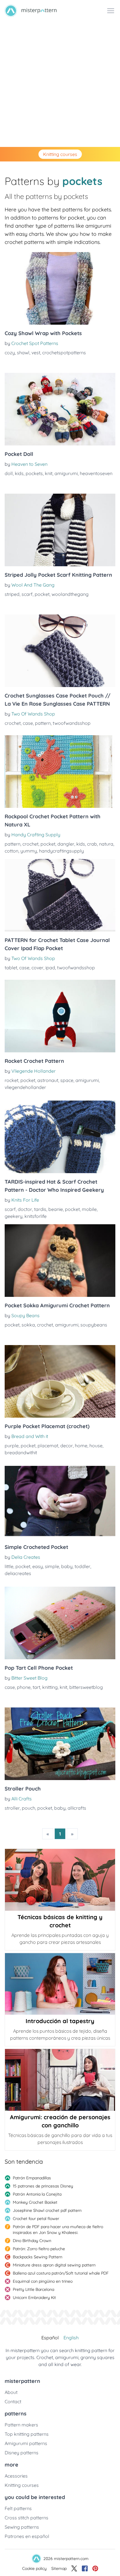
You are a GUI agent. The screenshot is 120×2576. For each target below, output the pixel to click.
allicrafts (77, 1808)
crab (92, 844)
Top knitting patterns (27, 2434)
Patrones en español (27, 2536)
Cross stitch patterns (27, 2518)
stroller (12, 1808)
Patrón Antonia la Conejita (37, 2194)
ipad (50, 968)
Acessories (16, 2476)
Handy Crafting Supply (36, 835)
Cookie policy (34, 2568)
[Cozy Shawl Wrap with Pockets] (60, 288)
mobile (89, 1209)
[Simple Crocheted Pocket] (60, 1502)
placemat (48, 1446)
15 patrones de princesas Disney (43, 2186)
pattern (43, 723)
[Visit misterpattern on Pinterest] (95, 2568)
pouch (29, 1808)
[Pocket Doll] (60, 409)
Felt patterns (18, 2508)
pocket (42, 594)
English (71, 2338)
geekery (14, 1216)
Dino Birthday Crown (32, 2241)
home (81, 1446)
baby (67, 1566)
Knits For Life (25, 1200)
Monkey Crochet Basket (35, 2202)
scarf (27, 594)
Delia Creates (26, 1557)
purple (12, 1446)
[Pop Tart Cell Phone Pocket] (60, 1623)
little (9, 1566)
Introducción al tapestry (60, 2021)
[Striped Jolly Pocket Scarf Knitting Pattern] (60, 530)
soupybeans (94, 1325)
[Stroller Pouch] (60, 1744)
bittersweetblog (86, 1687)
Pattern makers (21, 2425)
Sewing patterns (22, 2527)
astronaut (48, 1080)
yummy (29, 851)
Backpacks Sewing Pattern (38, 2257)
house (96, 1446)
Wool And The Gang (33, 585)
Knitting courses (60, 154)
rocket (12, 1080)
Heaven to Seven (29, 464)
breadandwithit (21, 1453)
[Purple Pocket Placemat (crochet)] (60, 1381)
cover (37, 968)
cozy (10, 353)
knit (49, 473)
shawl (23, 353)
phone (24, 1687)
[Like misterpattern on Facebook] (85, 2568)
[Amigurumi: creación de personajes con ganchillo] (60, 2080)
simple (52, 1566)
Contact (13, 2401)
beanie (56, 1209)
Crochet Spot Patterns (35, 343)
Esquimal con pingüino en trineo (43, 2281)
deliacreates (18, 1573)
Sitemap (59, 2568)
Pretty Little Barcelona (33, 2289)
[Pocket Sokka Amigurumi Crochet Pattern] (60, 1261)
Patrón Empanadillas (32, 2178)
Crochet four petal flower (36, 2219)
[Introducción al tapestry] (60, 1984)
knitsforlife (36, 1216)
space (67, 1080)
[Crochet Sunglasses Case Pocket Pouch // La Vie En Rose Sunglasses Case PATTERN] (60, 651)
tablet (11, 968)
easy (38, 1566)
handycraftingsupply (61, 851)
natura (106, 844)
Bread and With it (30, 1436)
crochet (13, 723)
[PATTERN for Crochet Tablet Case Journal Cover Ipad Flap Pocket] (60, 895)
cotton (12, 851)
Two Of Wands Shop (33, 714)
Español (50, 2338)
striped (12, 594)
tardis (40, 1209)
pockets (34, 473)
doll (9, 473)
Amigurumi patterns (26, 2443)
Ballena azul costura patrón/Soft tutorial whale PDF (61, 2273)
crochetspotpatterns (64, 353)
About (11, 2392)
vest (36, 353)
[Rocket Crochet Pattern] (60, 1016)
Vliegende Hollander (33, 1071)
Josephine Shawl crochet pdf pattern (47, 2210)
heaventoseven (96, 473)
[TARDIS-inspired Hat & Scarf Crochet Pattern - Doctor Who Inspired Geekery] (60, 1137)
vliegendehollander (25, 1087)
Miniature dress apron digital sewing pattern (54, 2265)
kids (19, 473)
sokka (28, 1325)
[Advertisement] (60, 84)
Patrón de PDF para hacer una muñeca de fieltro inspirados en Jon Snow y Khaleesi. (58, 2230)
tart (36, 1687)
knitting (50, 1687)
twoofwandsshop (72, 723)
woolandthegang (70, 594)
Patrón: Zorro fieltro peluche (39, 2249)
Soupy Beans (25, 1315)
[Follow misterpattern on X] (74, 2568)
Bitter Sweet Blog (29, 1678)
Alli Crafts (22, 1799)
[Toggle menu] (111, 11)
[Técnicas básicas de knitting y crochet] (60, 1880)
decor (67, 1446)
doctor (25, 1209)
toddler (82, 1566)
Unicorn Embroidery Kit (34, 2298)
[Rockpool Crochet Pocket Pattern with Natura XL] (60, 772)
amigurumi (66, 473)
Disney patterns (22, 2453)
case (28, 723)
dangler (66, 844)
